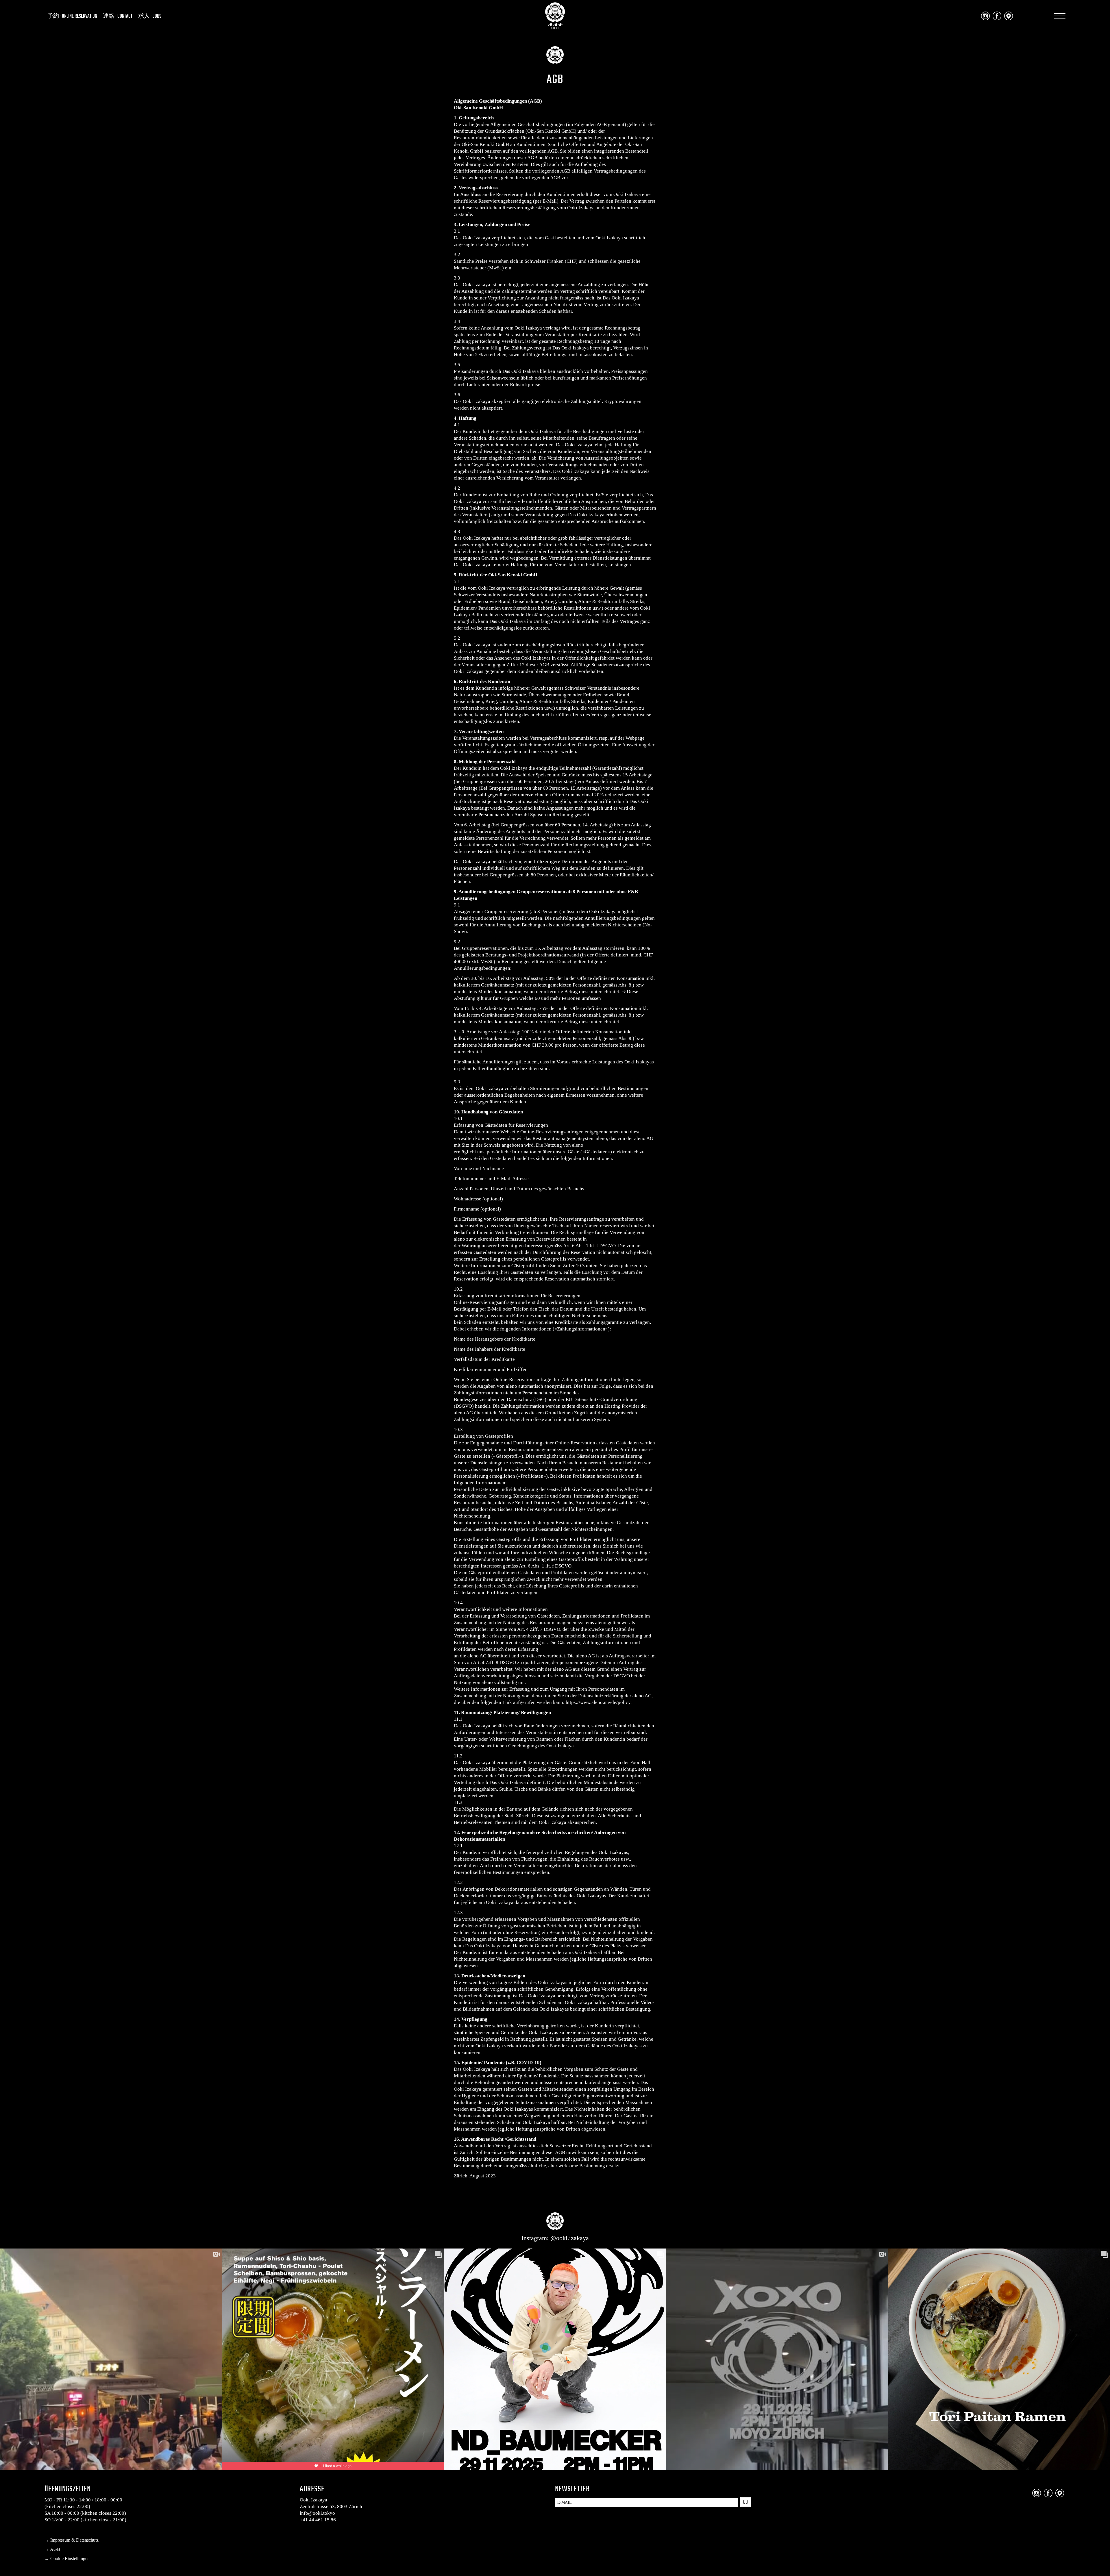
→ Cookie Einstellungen (67, 2559)
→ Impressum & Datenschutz (72, 2540)
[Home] (555, 27)
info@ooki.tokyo (317, 2513)
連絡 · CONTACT (118, 16)
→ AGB (52, 2549)
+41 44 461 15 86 (318, 2520)
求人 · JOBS (150, 16)
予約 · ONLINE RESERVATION (72, 16)
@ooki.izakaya (570, 2238)
